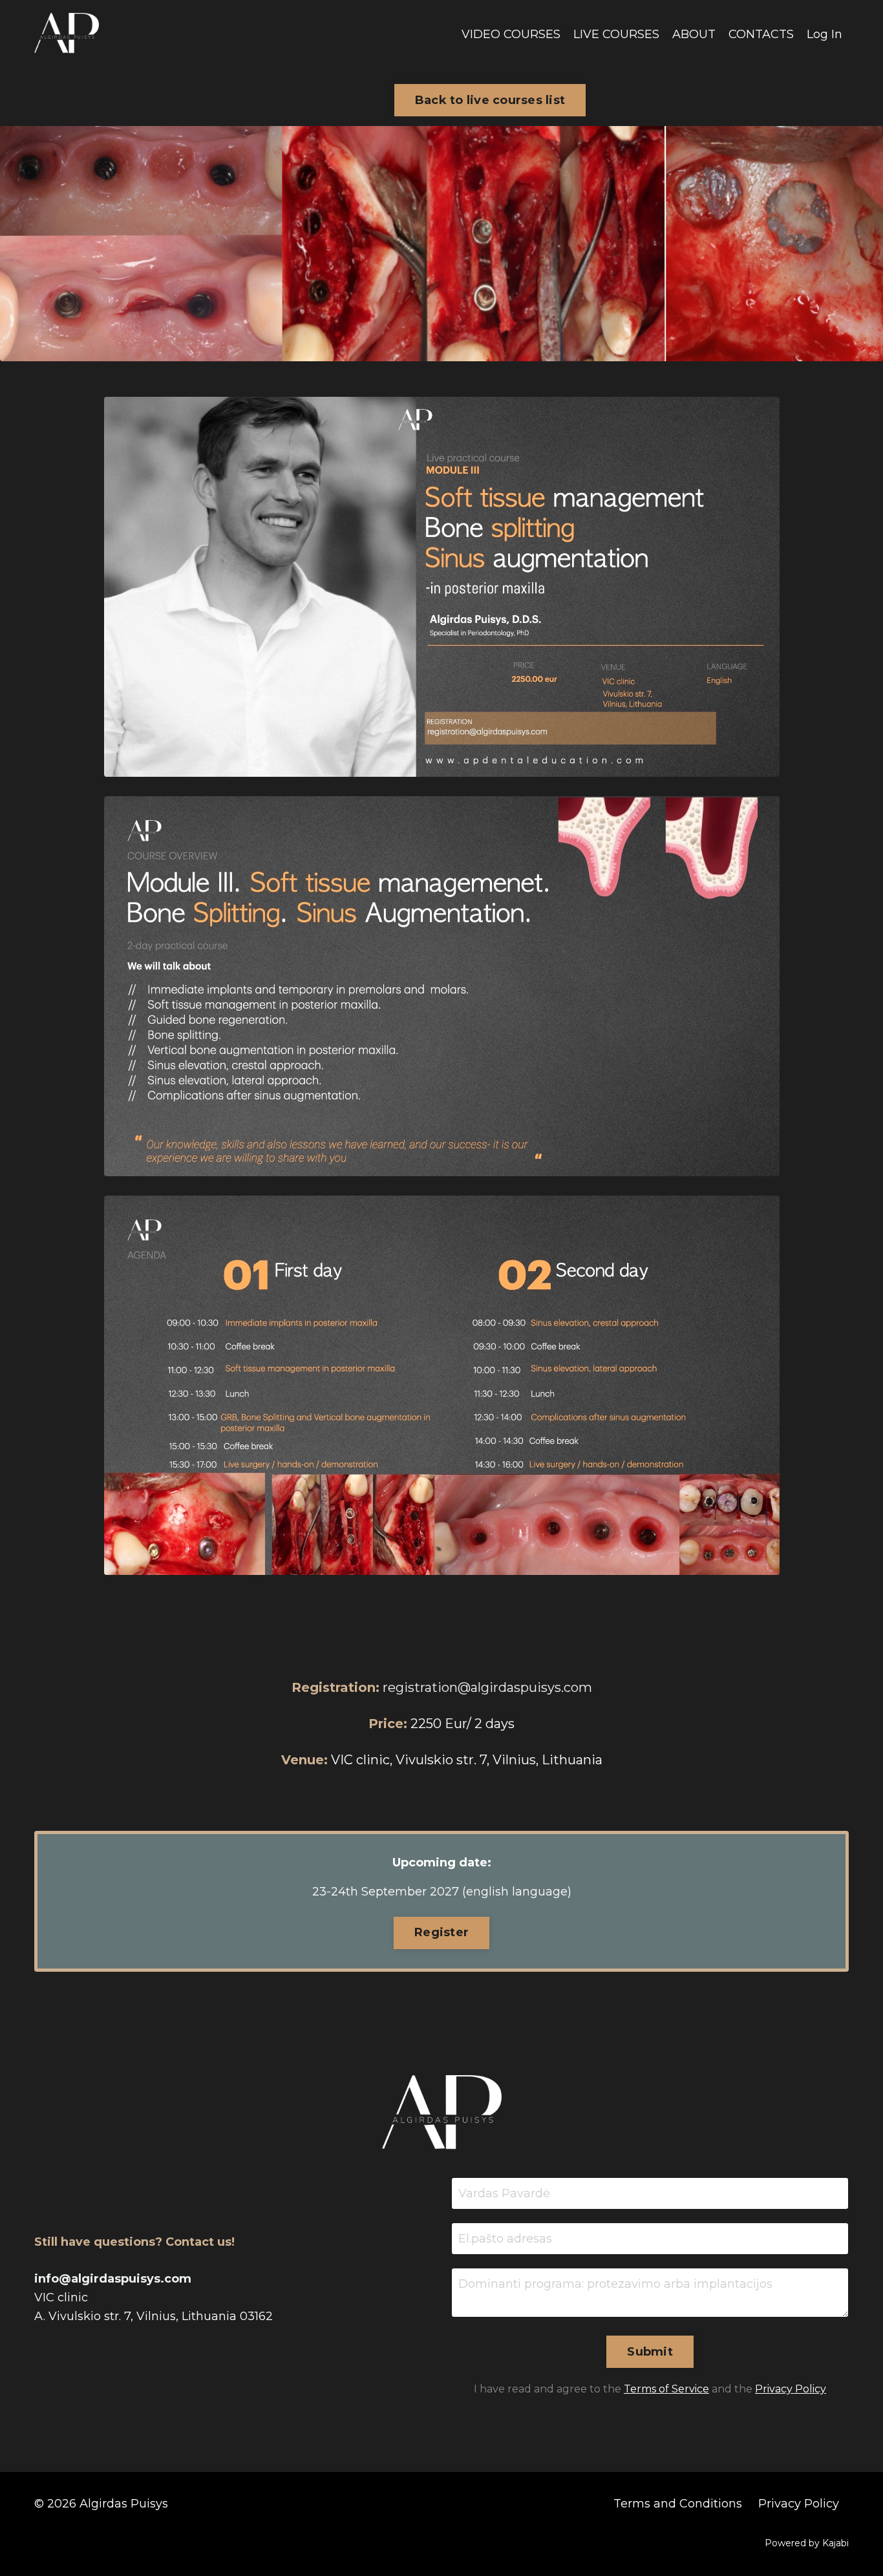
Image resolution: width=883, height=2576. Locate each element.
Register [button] (441, 1932)
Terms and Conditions (678, 2504)
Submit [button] (650, 2352)
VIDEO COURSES (511, 34)
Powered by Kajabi (807, 2543)
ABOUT (694, 34)
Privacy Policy (791, 2389)
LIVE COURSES (616, 34)
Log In (824, 34)
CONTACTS (761, 34)
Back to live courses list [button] (490, 100)
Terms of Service (666, 2389)
